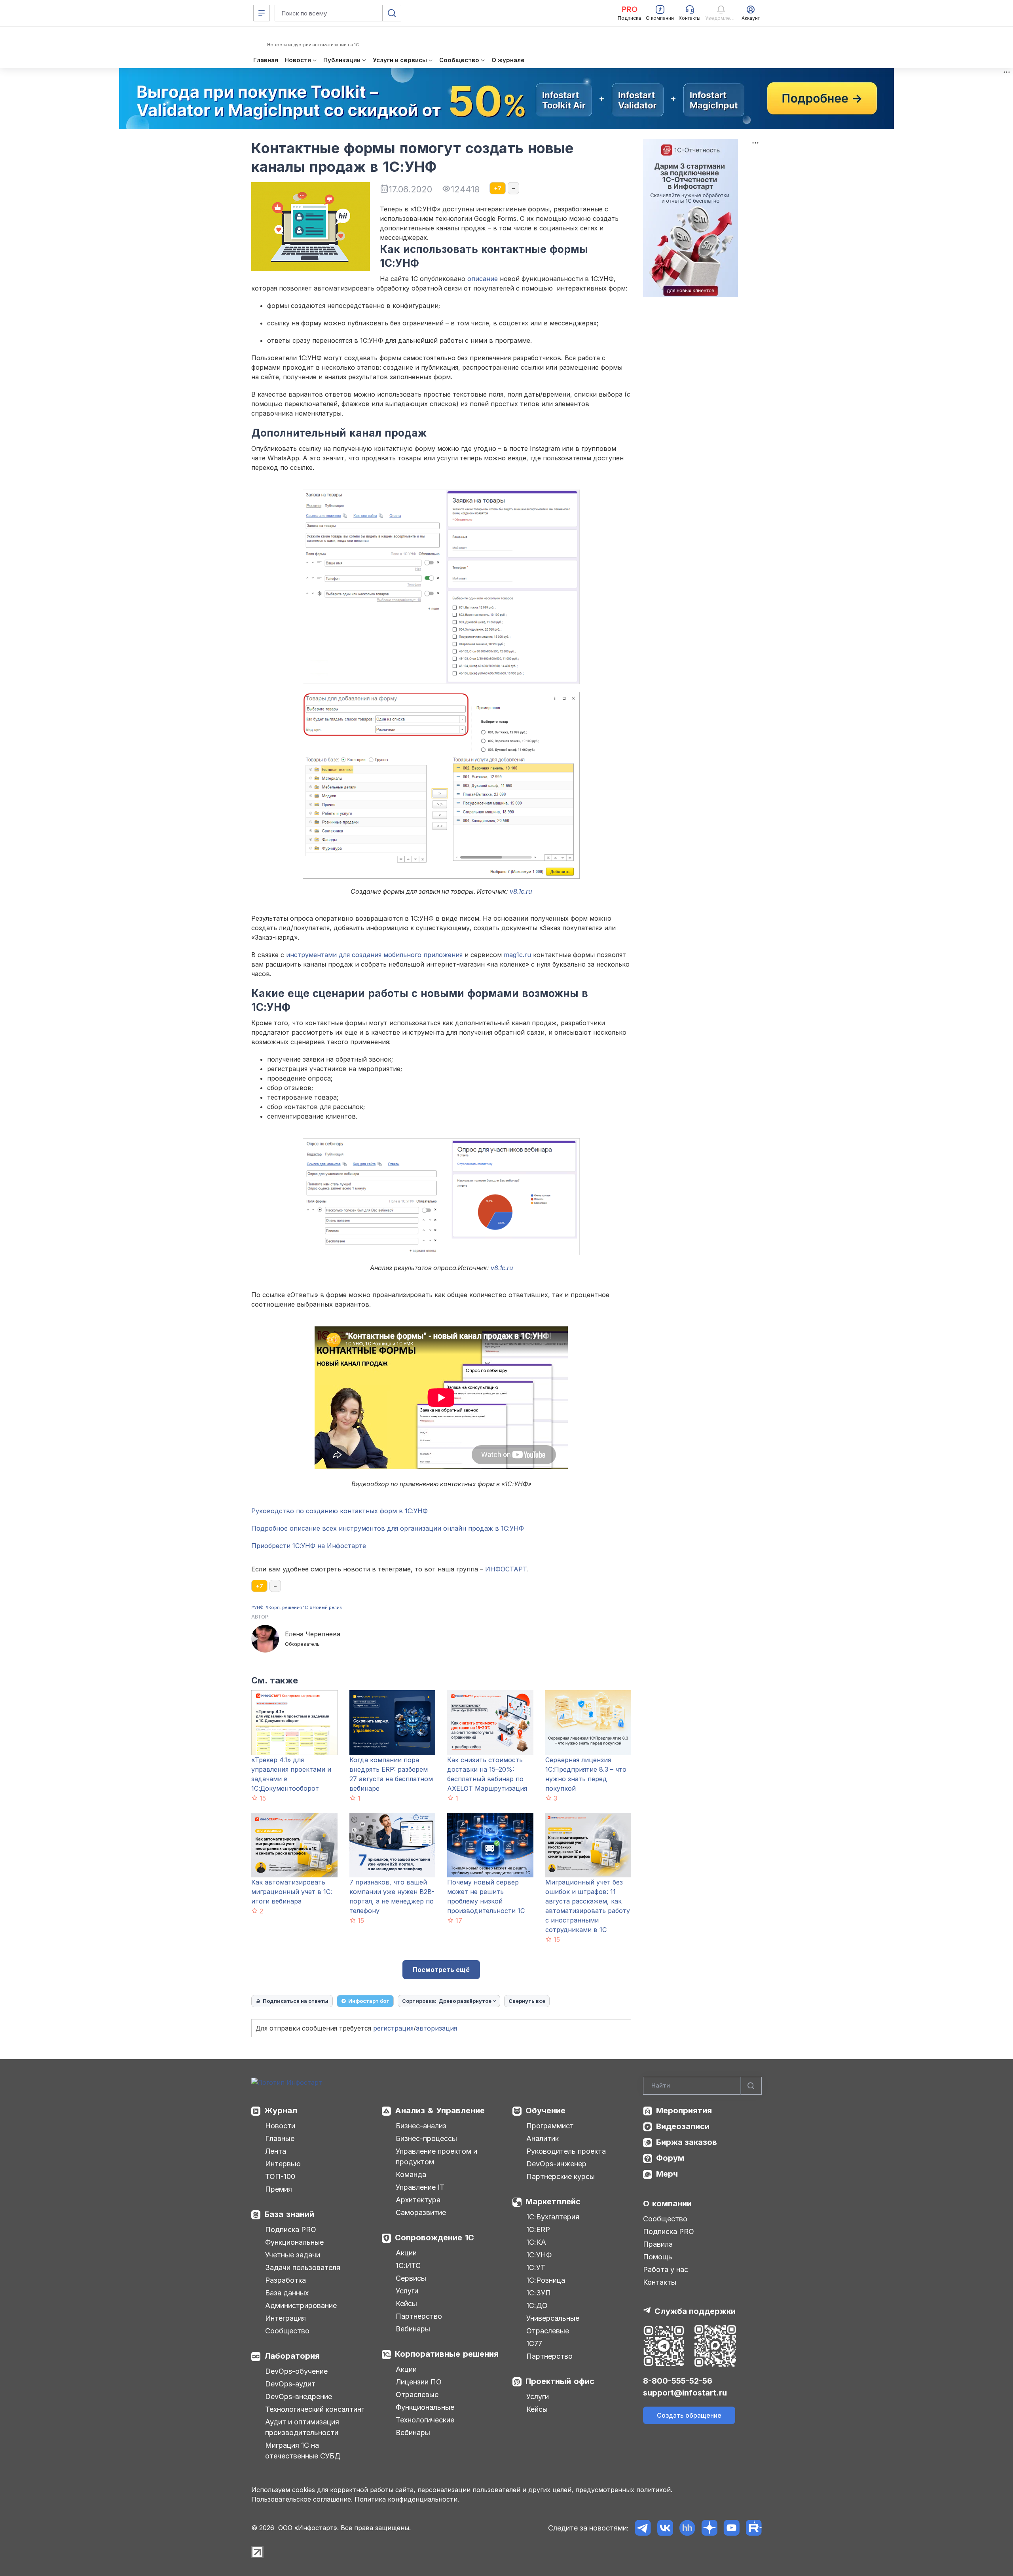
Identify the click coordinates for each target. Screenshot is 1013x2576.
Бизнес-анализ (421, 2126)
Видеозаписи (683, 2126)
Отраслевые (417, 2395)
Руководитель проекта (566, 2151)
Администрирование (301, 2305)
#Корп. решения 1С (287, 1607)
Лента (276, 2151)
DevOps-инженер (556, 2164)
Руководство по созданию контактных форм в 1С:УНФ (340, 1511)
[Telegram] (643, 2528)
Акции (406, 2253)
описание (483, 279)
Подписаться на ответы (296, 2001)
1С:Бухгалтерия (553, 2217)
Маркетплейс (553, 2202)
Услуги (407, 2291)
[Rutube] (754, 2528)
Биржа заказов (687, 2142)
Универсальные (553, 2318)
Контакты (660, 2282)
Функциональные (294, 2242)
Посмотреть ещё (441, 1970)
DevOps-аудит (290, 2384)
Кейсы (406, 2303)
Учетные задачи (293, 2255)
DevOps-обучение (296, 2371)
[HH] (687, 2528)
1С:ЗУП (539, 2293)
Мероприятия (684, 2111)
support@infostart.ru (685, 2393)
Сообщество (287, 2331)
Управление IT (420, 2187)
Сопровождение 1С (434, 2238)
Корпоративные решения (447, 2354)
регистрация (393, 2028)
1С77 (534, 2343)
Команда (411, 2174)
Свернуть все (527, 2001)
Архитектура (418, 2200)
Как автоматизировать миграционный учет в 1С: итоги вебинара (292, 1892)
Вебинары (413, 2329)
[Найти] (751, 2086)
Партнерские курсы (561, 2176)
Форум (670, 2158)
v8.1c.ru (521, 891)
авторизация (436, 2028)
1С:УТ (536, 2267)
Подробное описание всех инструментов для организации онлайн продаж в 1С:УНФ (388, 1528)
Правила (658, 2244)
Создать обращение (689, 2415)
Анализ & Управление (440, 2111)
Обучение (545, 2111)
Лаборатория (292, 2356)
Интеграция (285, 2318)
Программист (550, 2126)
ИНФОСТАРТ (506, 1569)
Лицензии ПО (419, 2382)
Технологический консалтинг (315, 2409)
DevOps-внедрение (299, 2396)
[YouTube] (731, 2528)
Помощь (658, 2257)
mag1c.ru (517, 955)
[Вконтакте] (665, 2528)
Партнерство (419, 2316)
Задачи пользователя (303, 2267)
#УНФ (257, 1607)
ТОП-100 (280, 2176)
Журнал (281, 2111)
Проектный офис (560, 2381)
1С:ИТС (408, 2265)
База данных (287, 2293)
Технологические (425, 2420)
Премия (279, 2189)
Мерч (667, 2174)
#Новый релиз (326, 1607)
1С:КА (536, 2242)
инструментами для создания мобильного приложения (374, 955)
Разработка (285, 2280)
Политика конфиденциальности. (407, 2499)
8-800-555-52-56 (678, 2381)
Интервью (283, 2164)
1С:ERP (538, 2229)
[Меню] (262, 13)
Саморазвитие (421, 2212)
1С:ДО (537, 2305)
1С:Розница (546, 2280)
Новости (280, 2126)
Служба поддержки (695, 2311)
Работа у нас (666, 2269)
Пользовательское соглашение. (302, 2499)
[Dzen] (709, 2528)
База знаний (289, 2214)
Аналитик (543, 2138)
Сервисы (411, 2278)
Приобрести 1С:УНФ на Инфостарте (309, 1546)
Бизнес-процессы (426, 2138)
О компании (667, 2204)
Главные (280, 2138)
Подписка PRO (291, 2229)
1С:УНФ (539, 2255)
